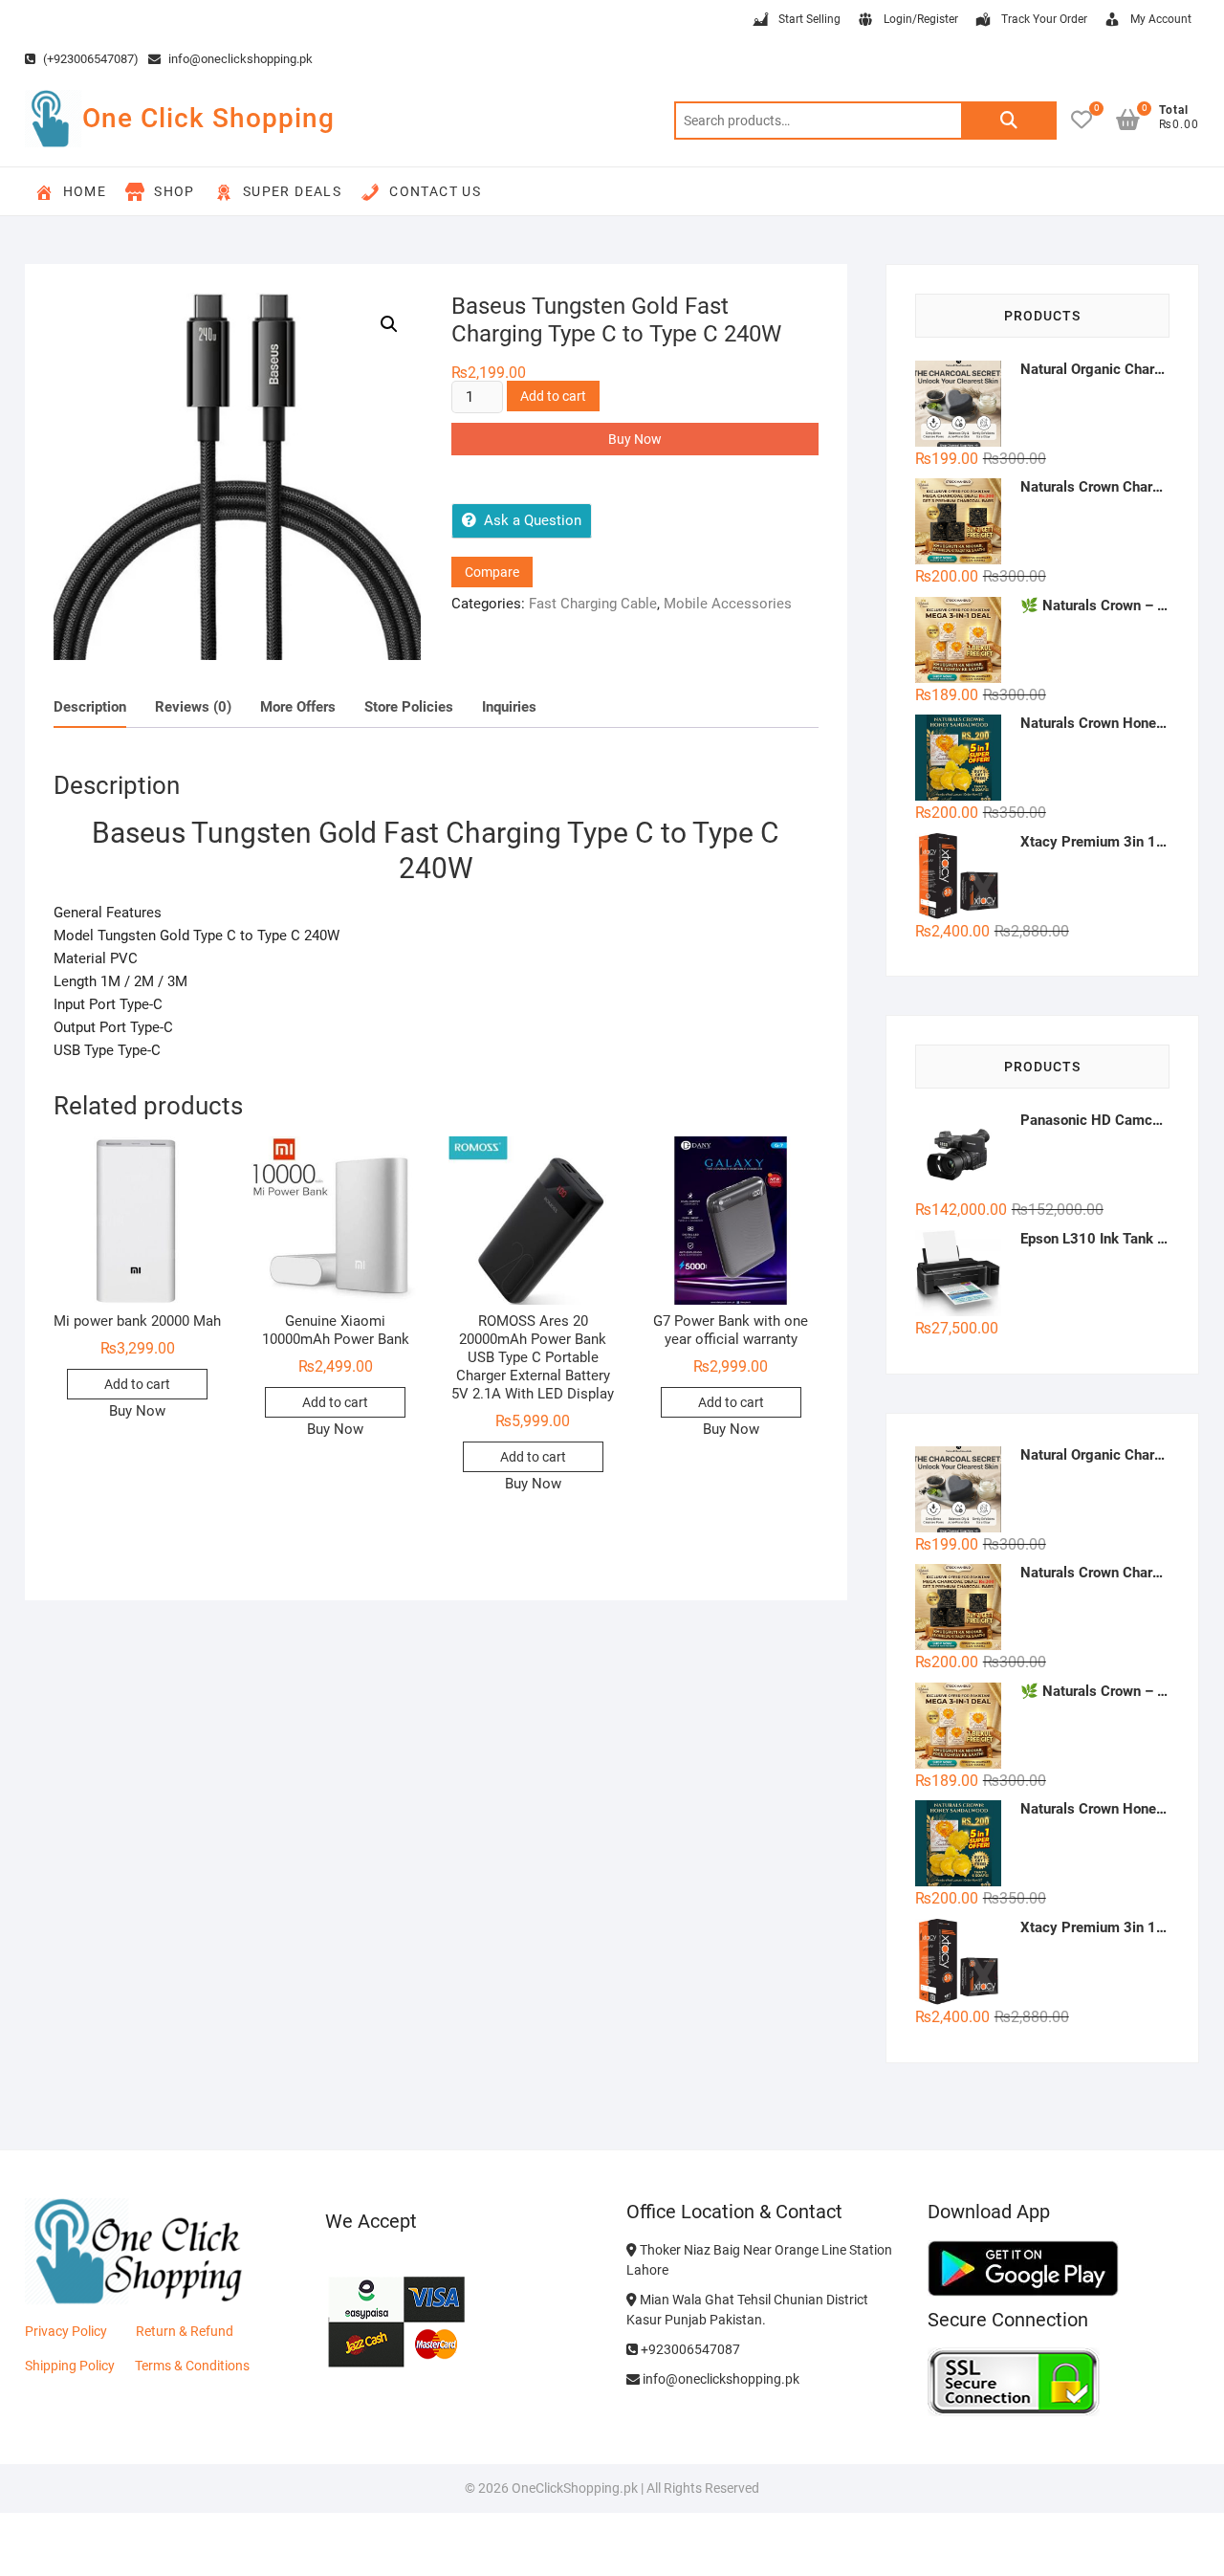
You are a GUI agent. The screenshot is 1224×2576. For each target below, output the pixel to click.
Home (85, 191)
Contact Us (435, 191)
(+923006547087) (89, 59)
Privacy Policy (66, 2331)
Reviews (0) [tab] (193, 707)
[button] (389, 324)
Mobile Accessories (728, 604)
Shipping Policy (70, 2366)
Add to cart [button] (137, 1384)
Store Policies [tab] (409, 707)
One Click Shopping (208, 118)
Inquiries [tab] (509, 707)
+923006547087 (689, 2349)
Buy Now (635, 439)
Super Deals (292, 191)
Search (1009, 121)
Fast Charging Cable (593, 604)
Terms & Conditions (192, 2366)
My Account (1161, 19)
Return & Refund (185, 2331)
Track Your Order (1044, 19)
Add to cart (553, 396)
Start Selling (809, 19)
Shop (175, 191)
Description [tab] (90, 707)
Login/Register (921, 19)
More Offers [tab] (298, 707)
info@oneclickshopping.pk (239, 59)
